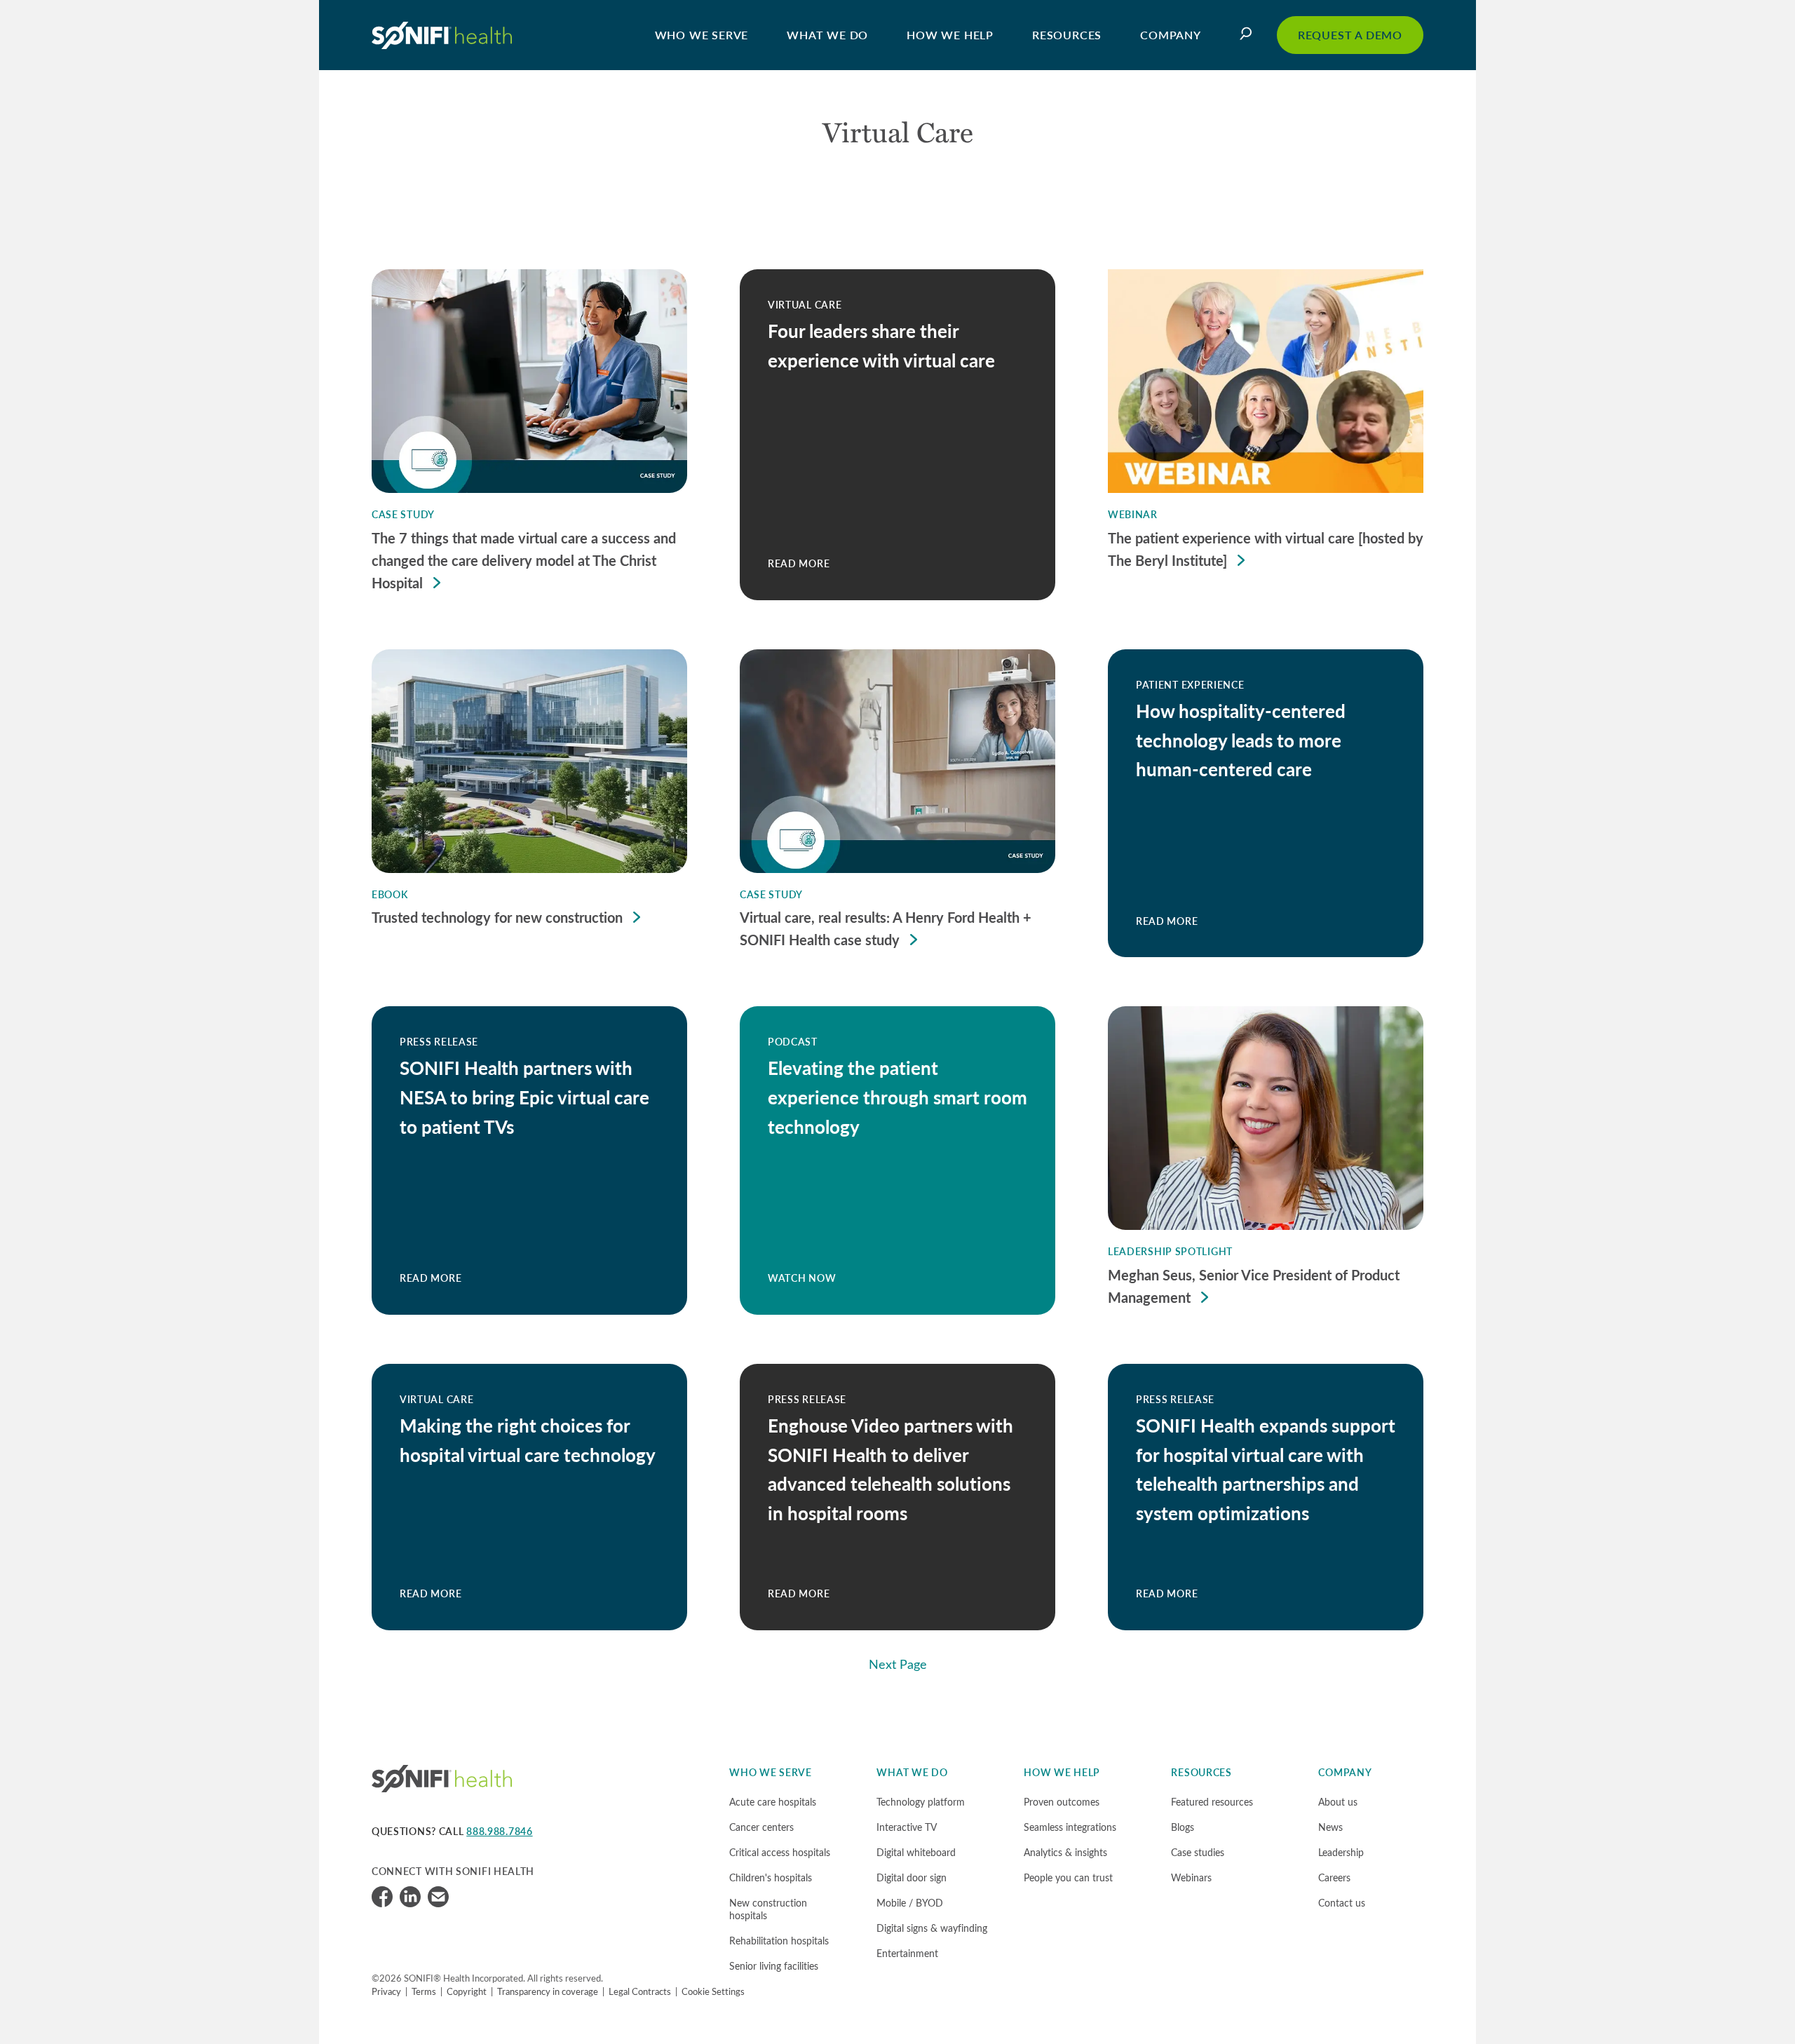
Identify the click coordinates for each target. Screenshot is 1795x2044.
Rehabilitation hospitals (779, 1941)
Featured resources (1212, 1802)
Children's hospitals (771, 1877)
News (1330, 1827)
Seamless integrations (1070, 1827)
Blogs (1183, 1827)
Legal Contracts (640, 1991)
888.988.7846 (499, 1831)
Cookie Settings (713, 1991)
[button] (1249, 35)
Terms (424, 1991)
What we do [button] (827, 35)
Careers (1334, 1877)
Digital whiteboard (916, 1852)
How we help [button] (950, 35)
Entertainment (907, 1953)
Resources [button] (1067, 35)
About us (1338, 1802)
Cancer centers (761, 1827)
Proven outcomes (1062, 1802)
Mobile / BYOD (910, 1903)
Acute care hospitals (773, 1802)
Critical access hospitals (780, 1852)
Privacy (386, 1991)
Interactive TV (907, 1827)
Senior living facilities (774, 1966)
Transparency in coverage (548, 1991)
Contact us (1342, 1903)
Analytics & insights (1065, 1852)
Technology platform (921, 1802)
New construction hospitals (768, 1909)
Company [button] (1171, 35)
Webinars (1191, 1877)
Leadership (1341, 1852)
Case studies (1198, 1852)
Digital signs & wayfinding (932, 1928)
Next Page (898, 1664)
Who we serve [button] (702, 35)
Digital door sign (912, 1877)
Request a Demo (1350, 35)
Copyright (467, 1991)
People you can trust (1068, 1877)
